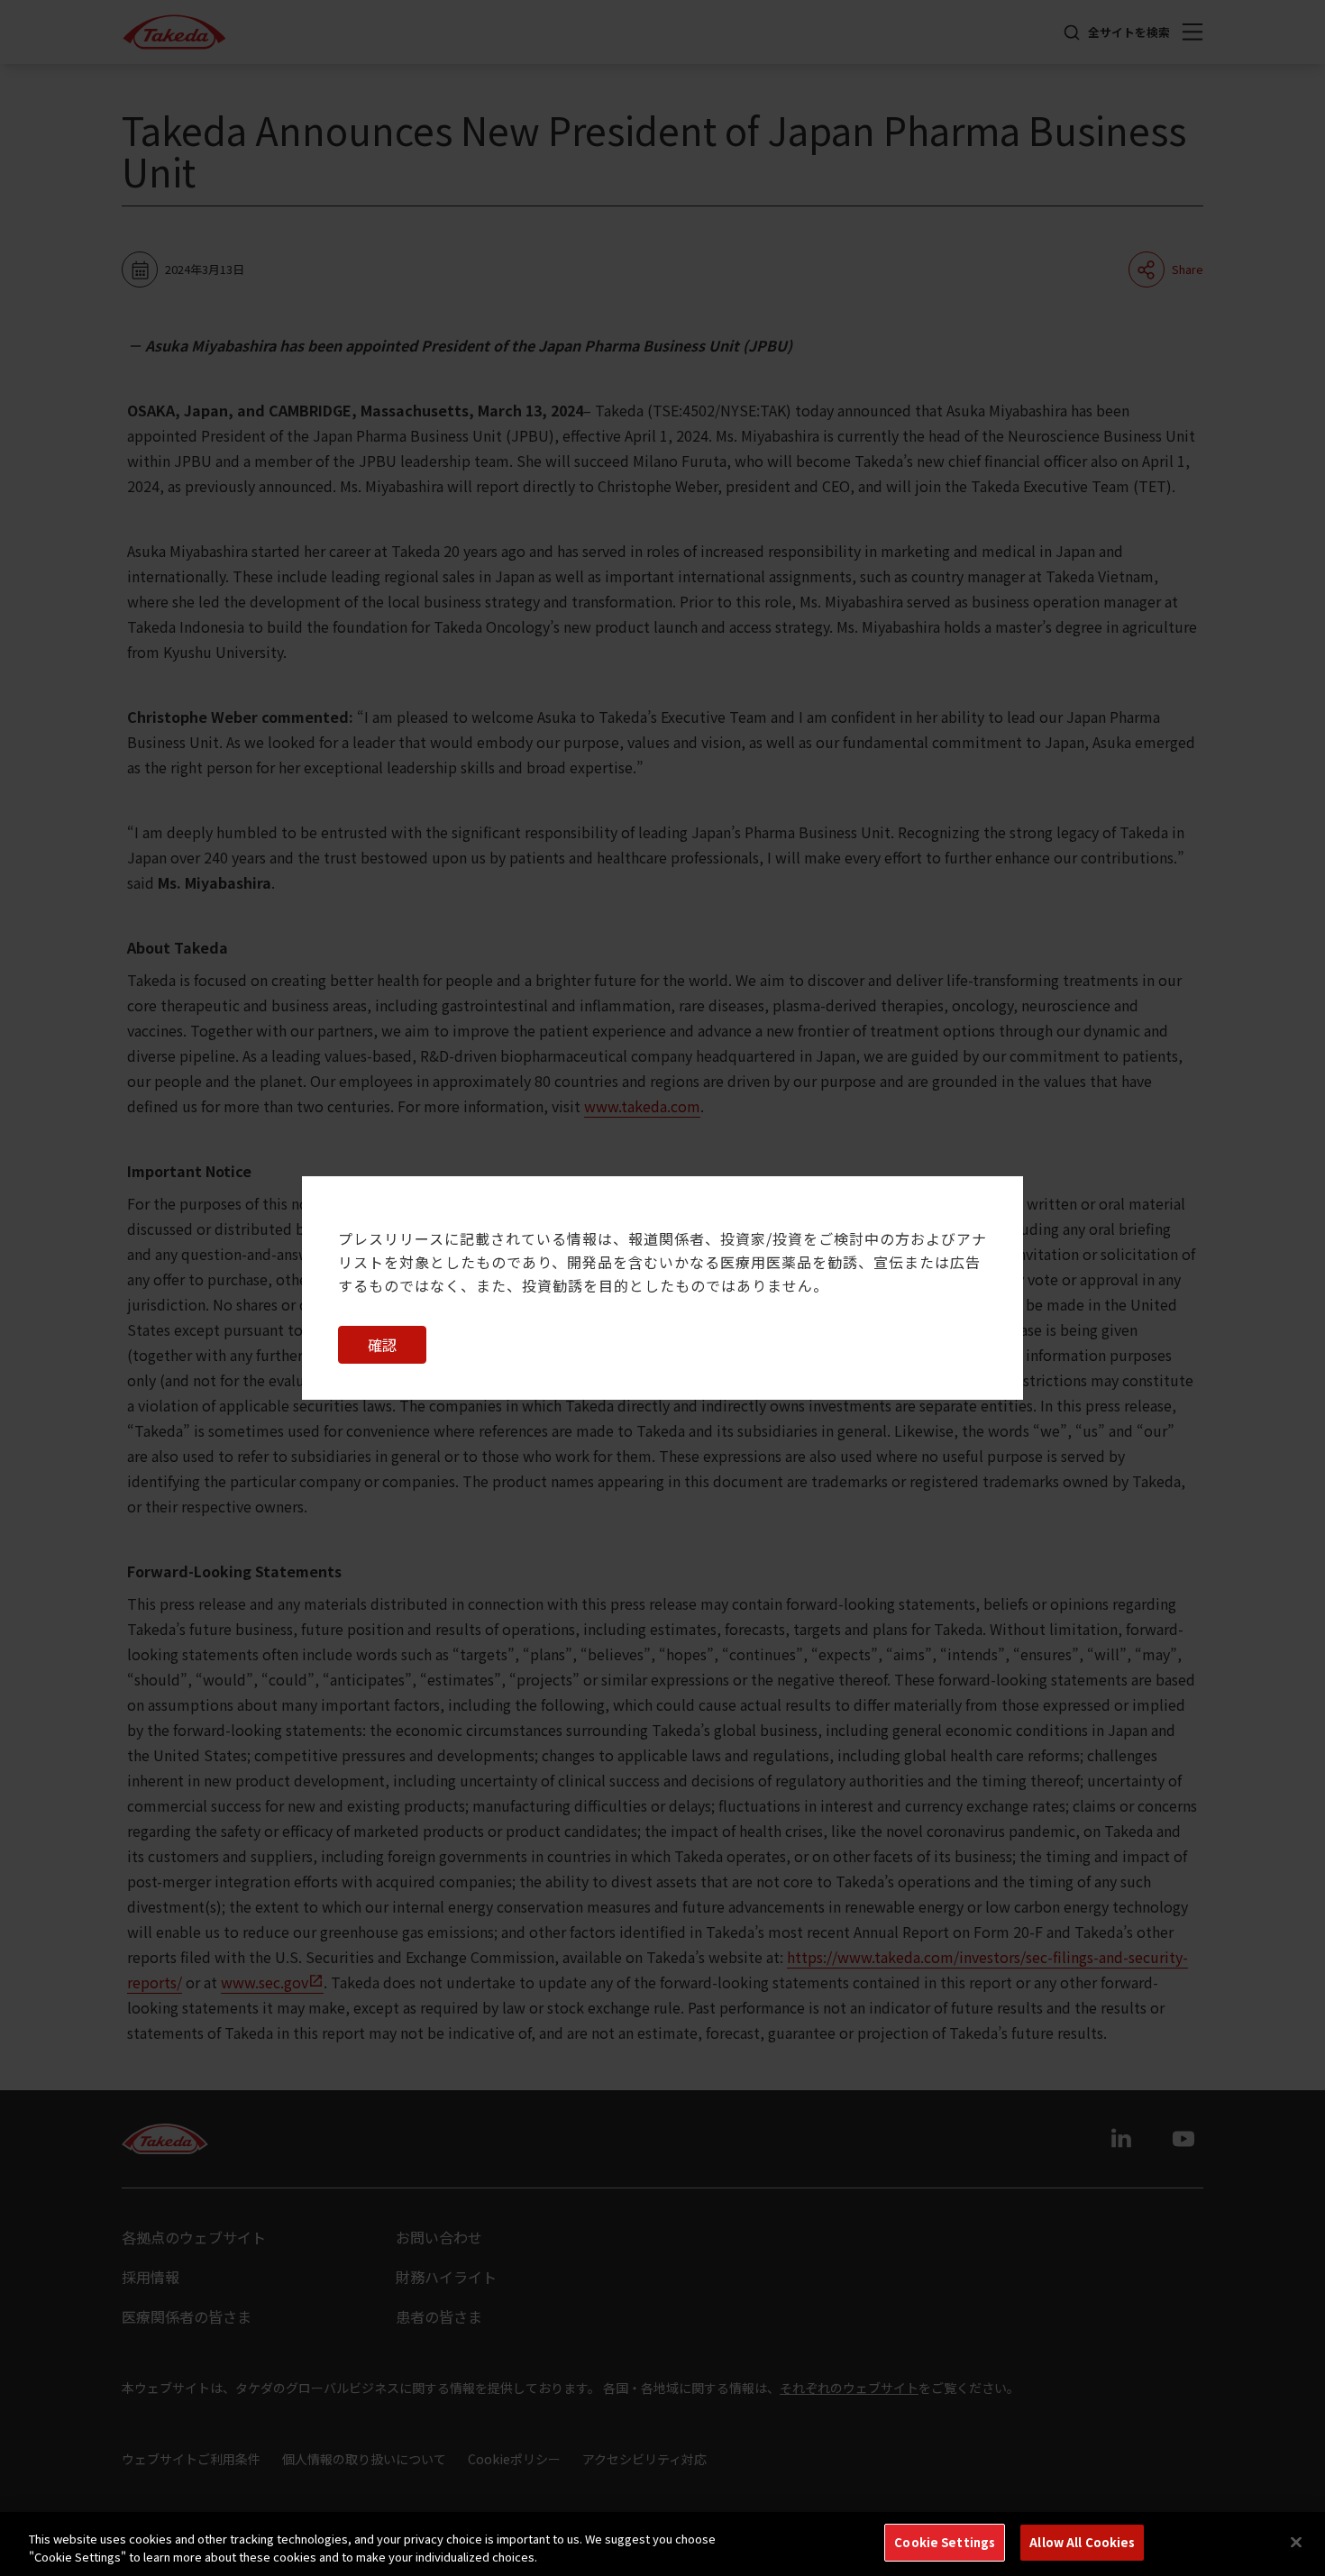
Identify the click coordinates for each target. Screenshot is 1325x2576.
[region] (662, 2544)
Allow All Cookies (1082, 2542)
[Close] (1296, 2542)
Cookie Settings (945, 2542)
